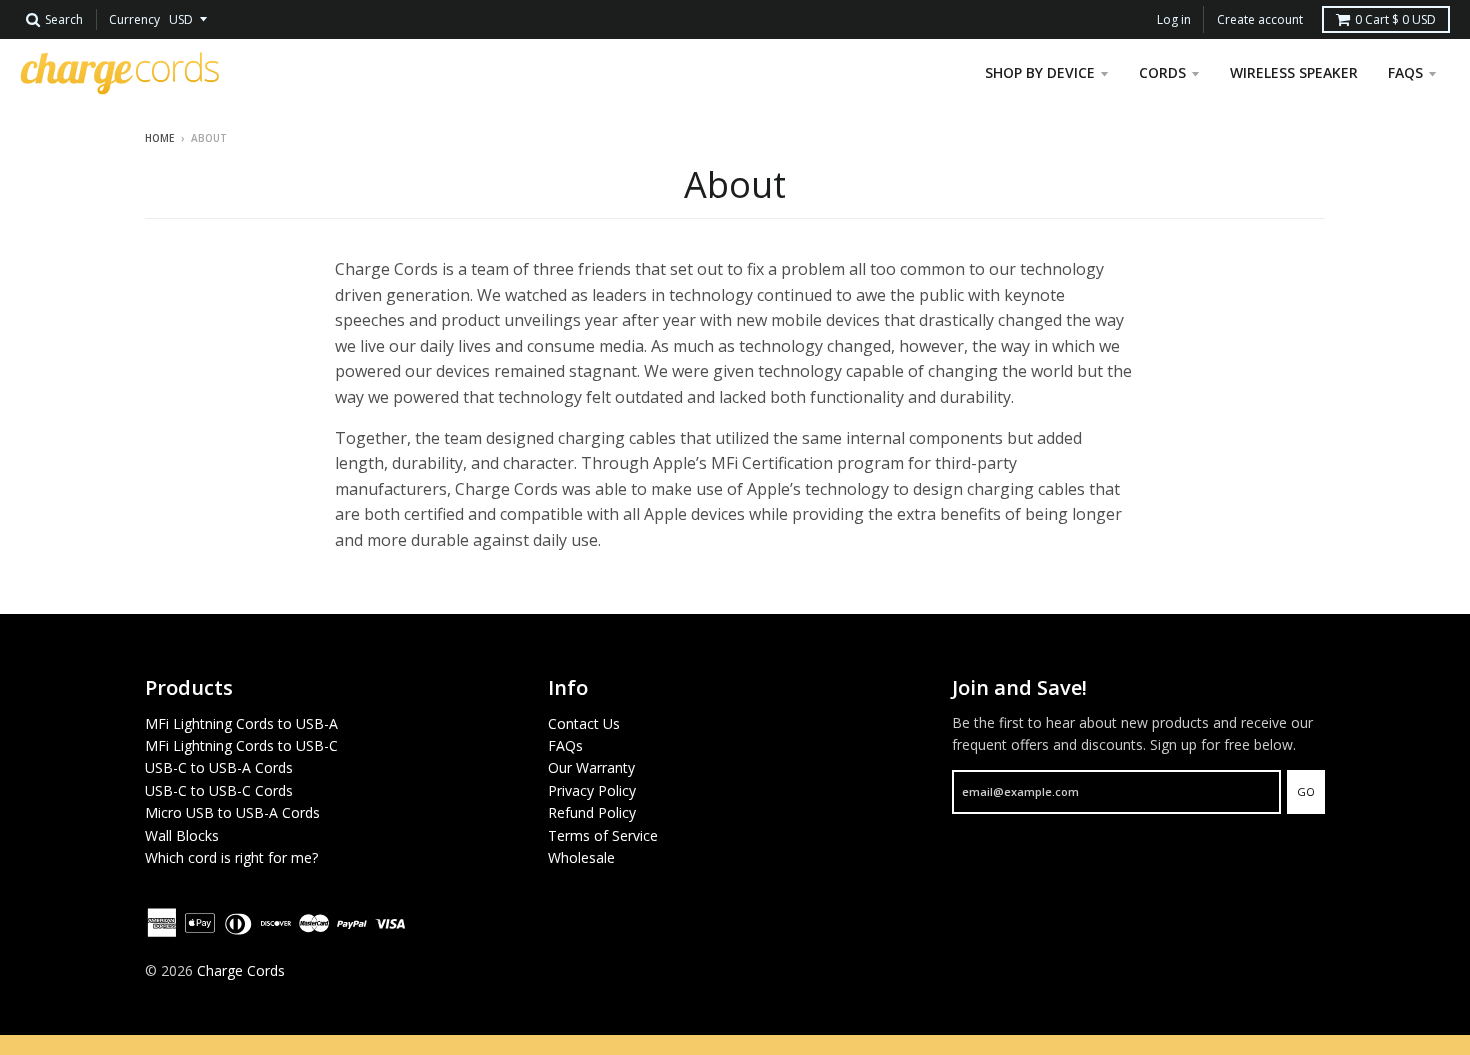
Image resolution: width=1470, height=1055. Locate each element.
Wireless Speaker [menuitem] (1294, 72)
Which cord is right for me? (231, 857)
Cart (1395, 19)
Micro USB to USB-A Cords (232, 812)
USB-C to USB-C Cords (219, 790)
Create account (1260, 19)
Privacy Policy (592, 790)
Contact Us (584, 723)
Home (159, 138)
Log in (1174, 19)
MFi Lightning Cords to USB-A (241, 723)
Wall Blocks (182, 835)
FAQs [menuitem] (1405, 72)
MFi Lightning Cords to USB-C (241, 745)
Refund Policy (592, 812)
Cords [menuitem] (1162, 72)
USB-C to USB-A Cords (219, 767)
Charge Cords (241, 970)
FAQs (565, 745)
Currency (134, 19)
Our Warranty (591, 767)
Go (1306, 791)
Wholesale (581, 857)
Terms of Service (603, 835)
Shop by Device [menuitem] (1040, 72)
